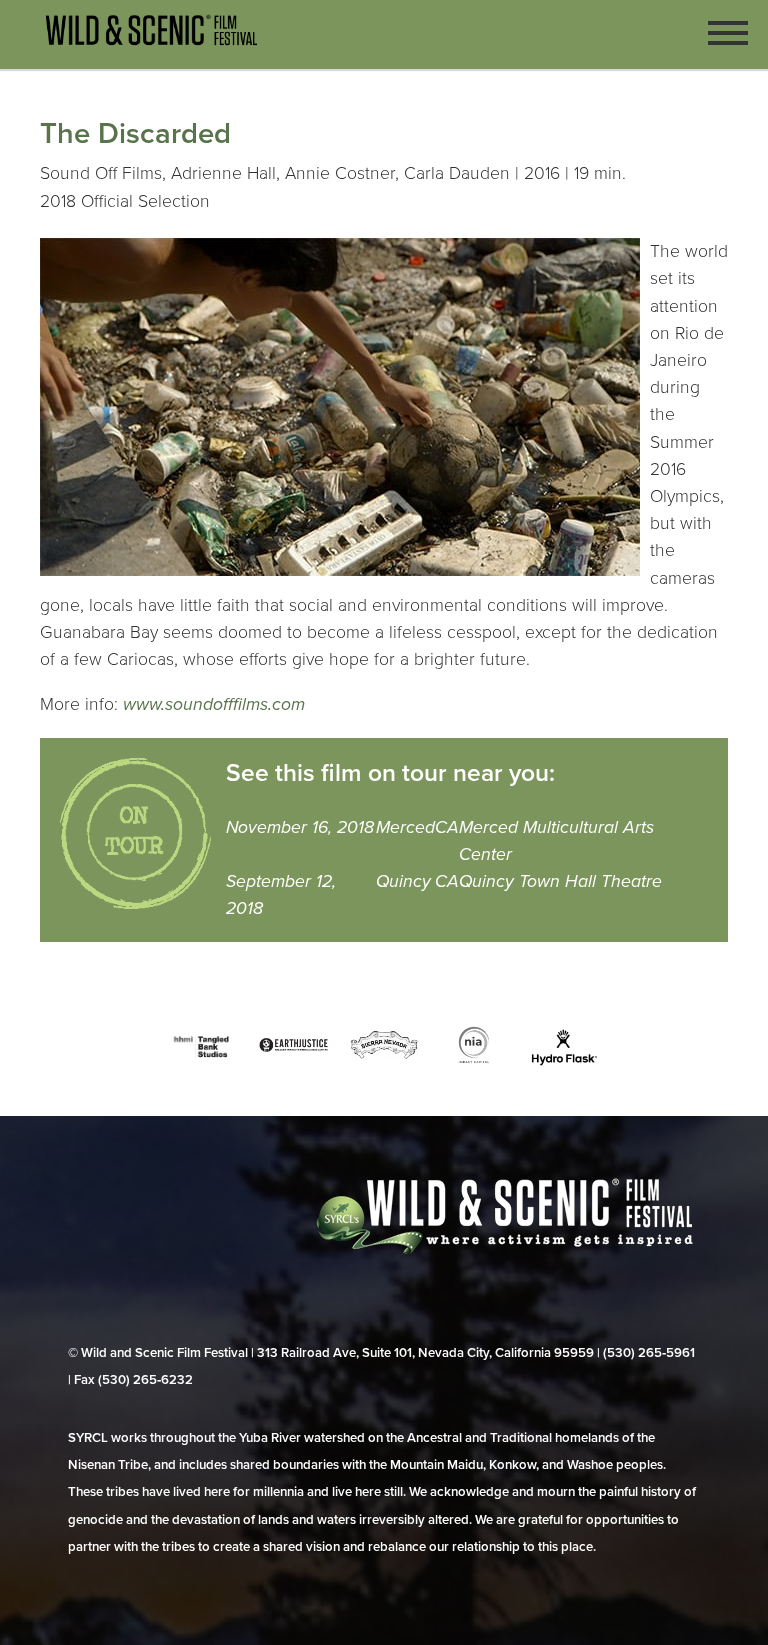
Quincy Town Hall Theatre (560, 881)
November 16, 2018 (300, 827)
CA (447, 827)
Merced (405, 827)
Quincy (403, 881)
